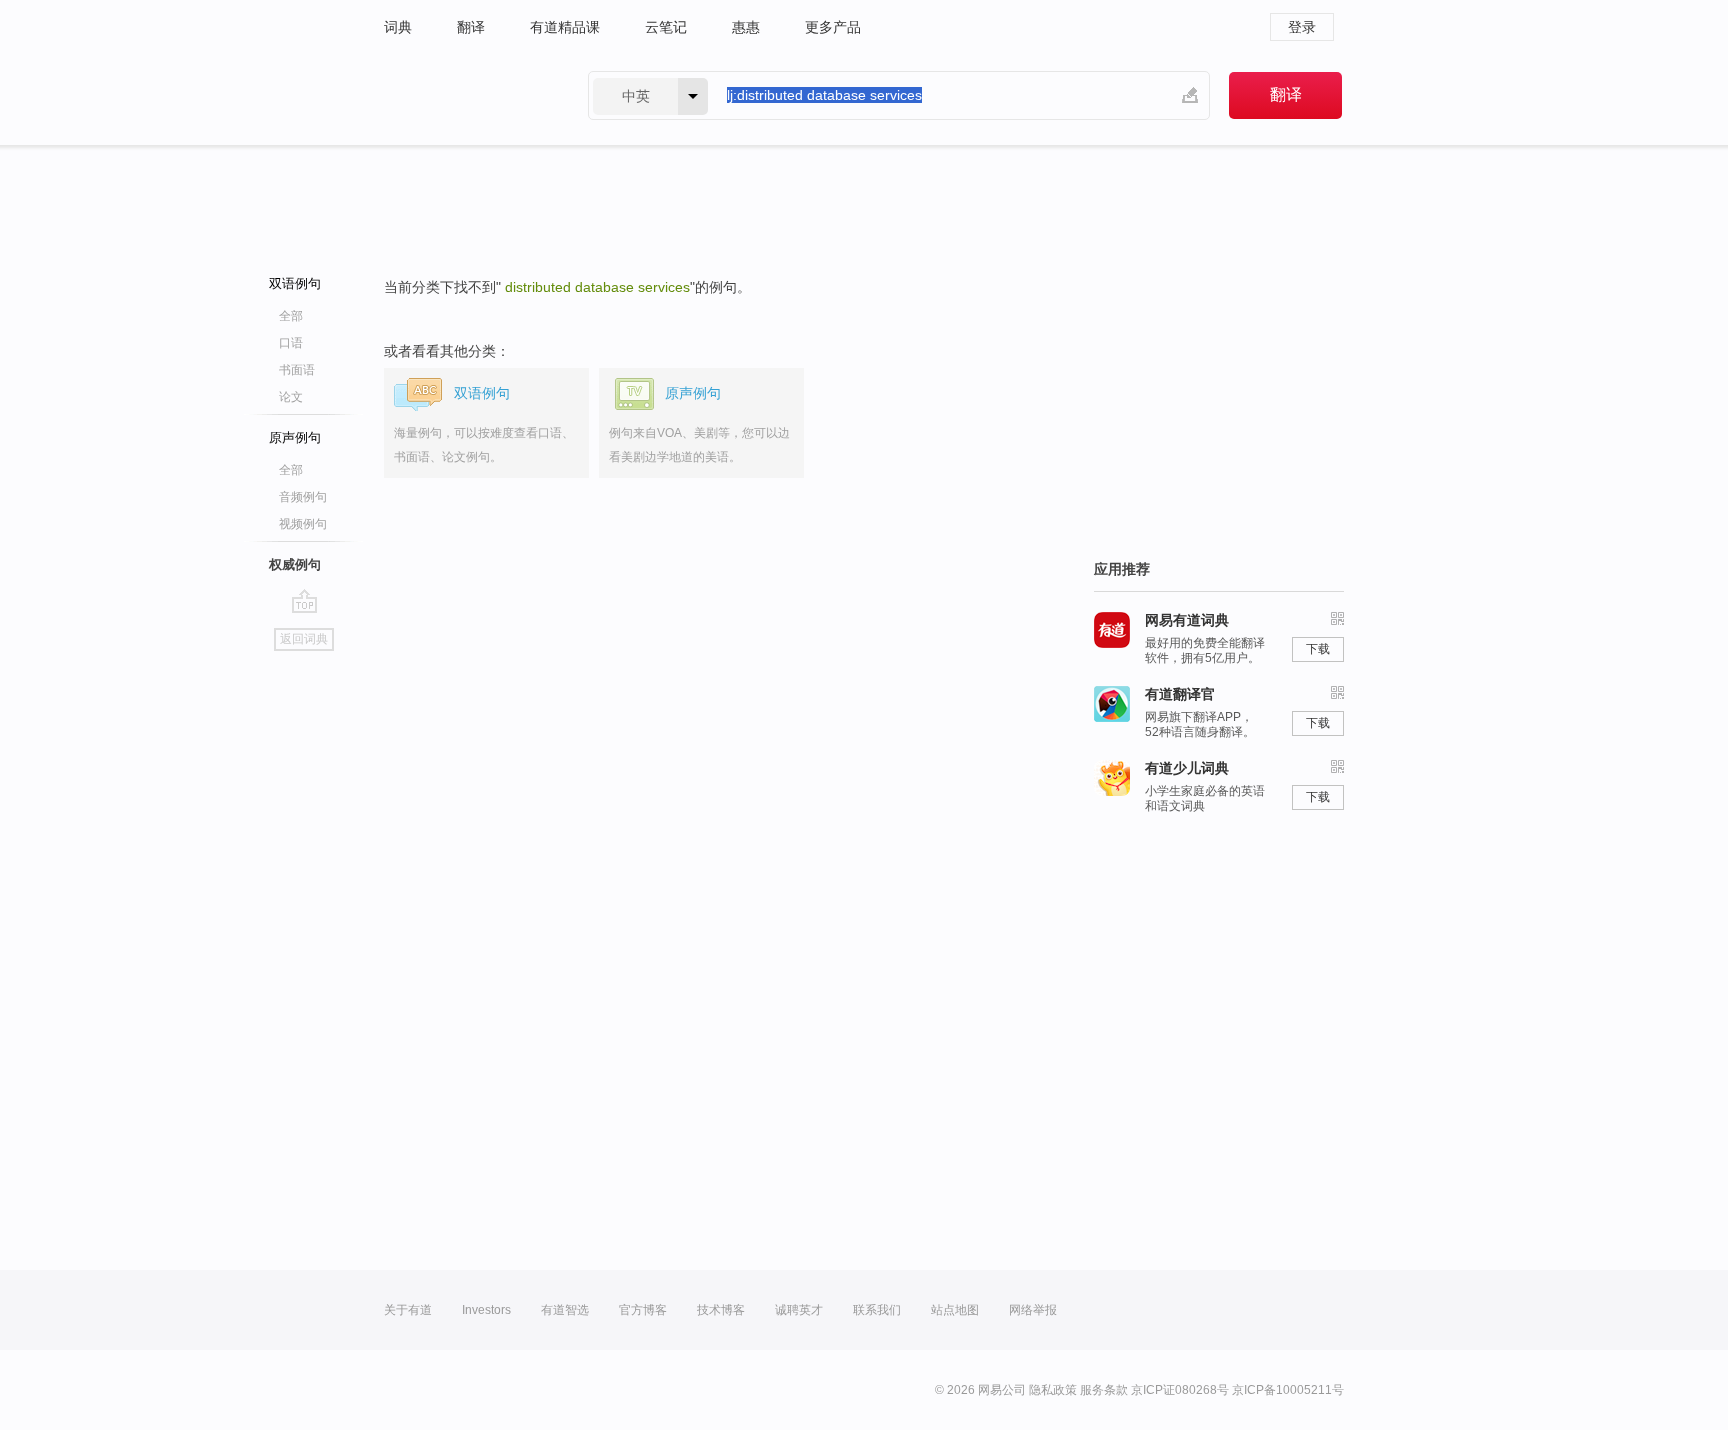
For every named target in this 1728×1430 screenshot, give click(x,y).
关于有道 (408, 1310)
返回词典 (304, 639)
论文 (291, 397)
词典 (398, 27)
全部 (291, 316)
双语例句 (295, 283)
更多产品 (833, 27)
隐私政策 (1053, 1390)
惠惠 (746, 27)
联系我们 (877, 1310)
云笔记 (666, 27)
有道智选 (565, 1310)
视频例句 (303, 524)
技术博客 (721, 1310)
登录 (1302, 27)
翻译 (471, 27)
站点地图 (955, 1310)
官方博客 (643, 1310)
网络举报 (1033, 1310)
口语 (291, 343)
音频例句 (303, 497)
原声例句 (295, 437)
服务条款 (1104, 1390)
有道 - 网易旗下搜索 (466, 95)
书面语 (297, 370)
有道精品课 (565, 27)
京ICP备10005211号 (1288, 1390)
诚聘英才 (799, 1310)
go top (304, 601)
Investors (486, 1310)
